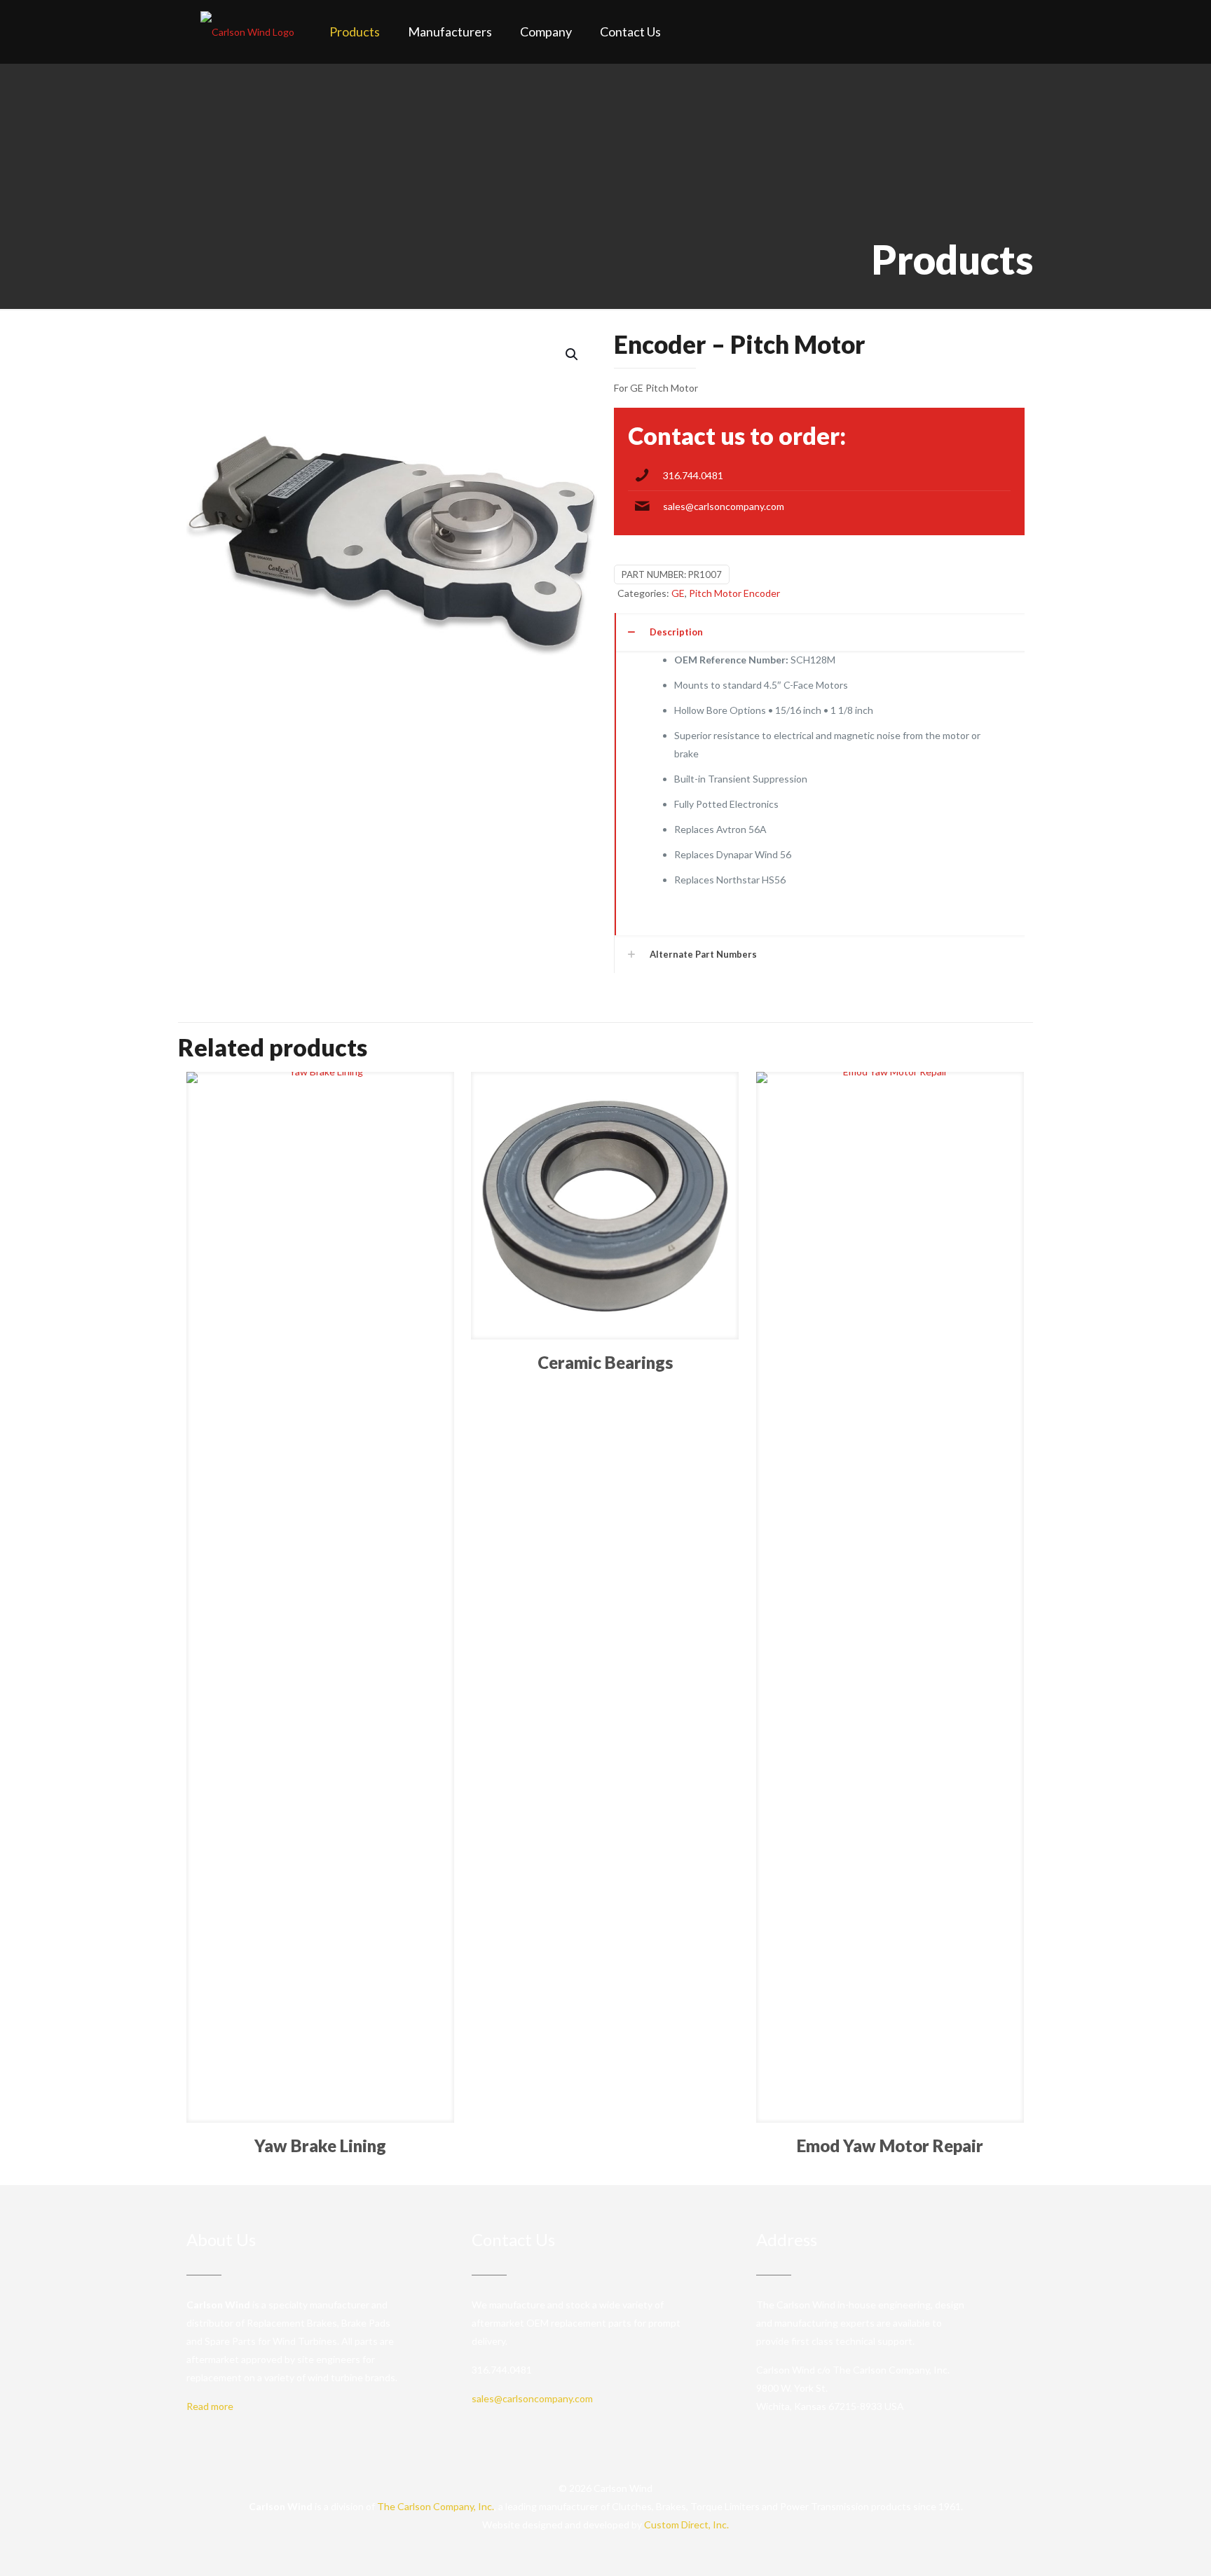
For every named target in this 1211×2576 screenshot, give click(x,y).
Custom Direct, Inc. (686, 2525)
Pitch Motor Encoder (734, 593)
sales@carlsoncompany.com (724, 506)
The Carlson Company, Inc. (436, 2506)
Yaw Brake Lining (320, 2145)
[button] (573, 354)
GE (678, 593)
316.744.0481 (693, 475)
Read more (210, 2406)
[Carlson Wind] (247, 32)
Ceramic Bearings (605, 1362)
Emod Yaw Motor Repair (890, 2145)
